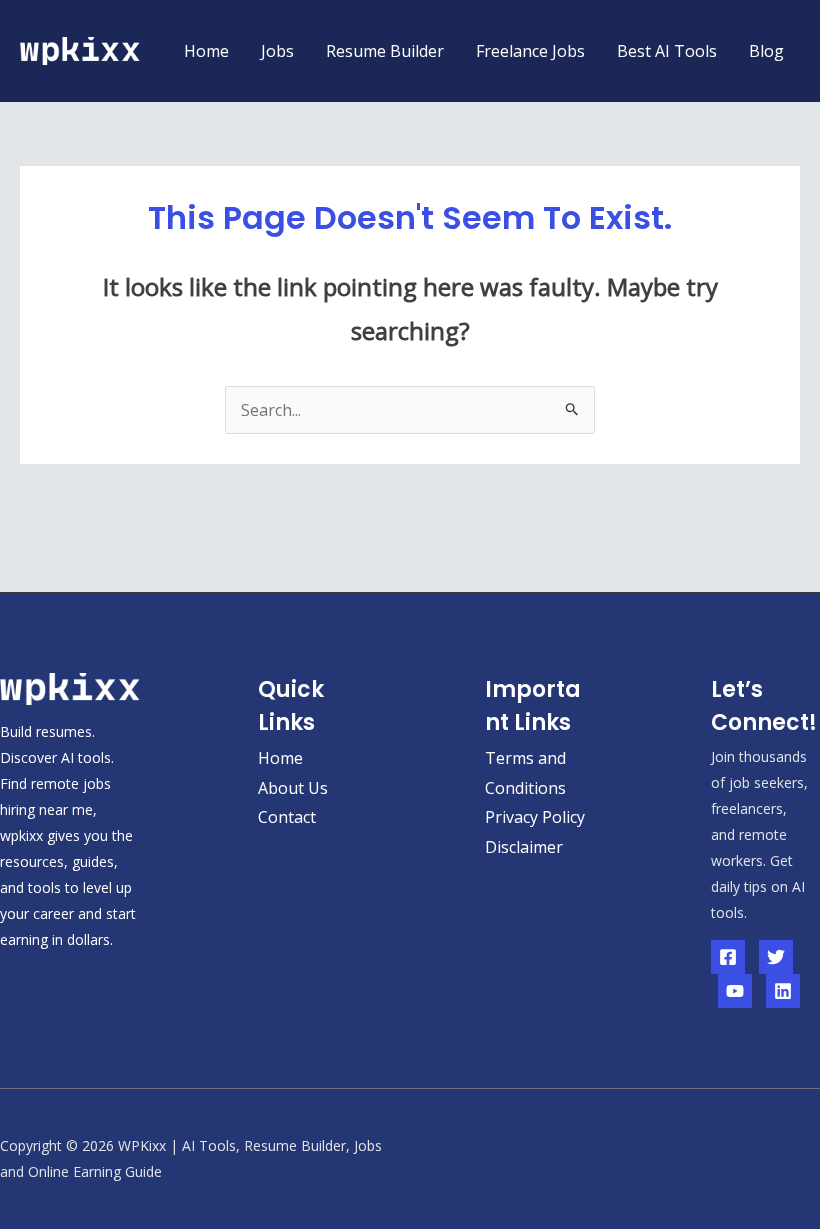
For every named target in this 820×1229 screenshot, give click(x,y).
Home (206, 51)
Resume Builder (385, 51)
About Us (293, 788)
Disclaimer (524, 847)
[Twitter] (776, 957)
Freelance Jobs (530, 51)
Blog (766, 51)
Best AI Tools (667, 51)
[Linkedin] (783, 991)
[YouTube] (735, 991)
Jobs (277, 51)
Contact (287, 817)
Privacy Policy (535, 817)
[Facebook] (728, 957)
